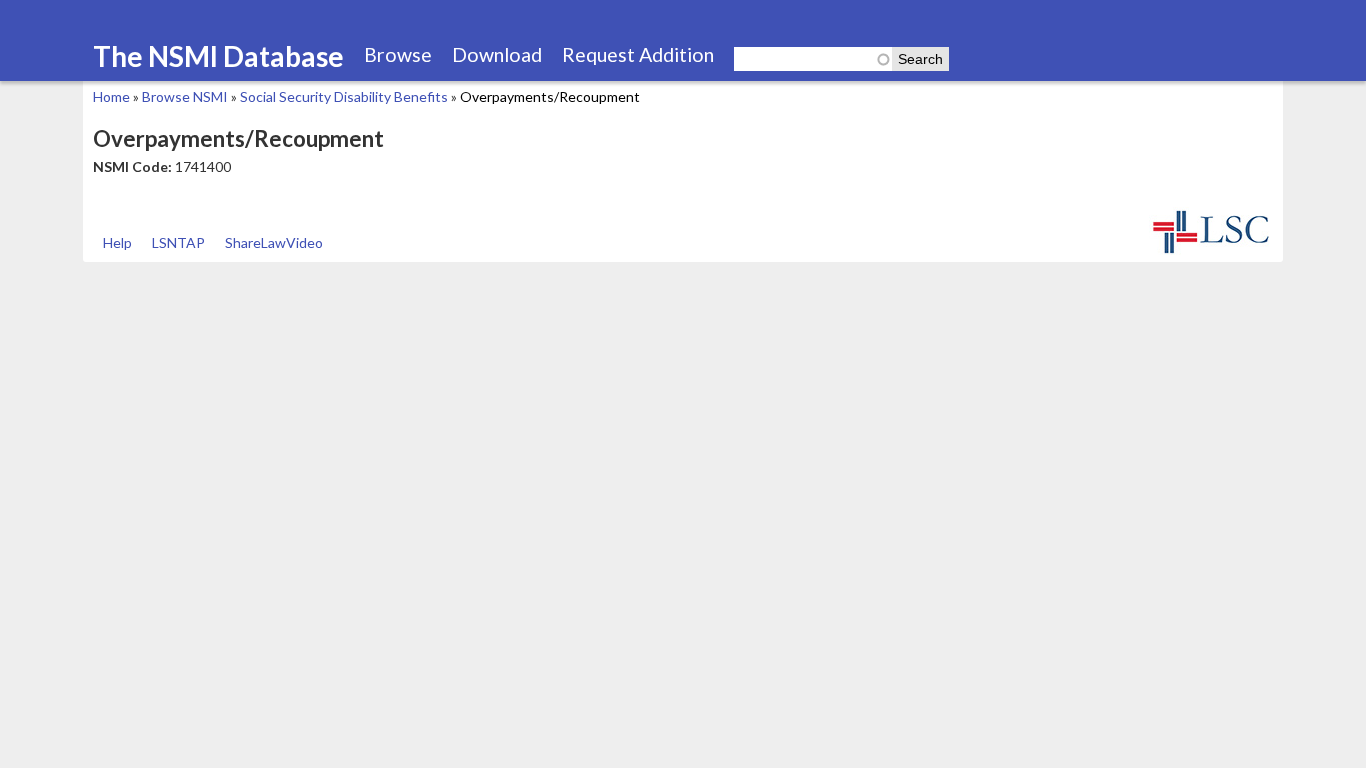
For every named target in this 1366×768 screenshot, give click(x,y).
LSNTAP (178, 242)
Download (497, 54)
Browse (398, 54)
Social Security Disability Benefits (344, 96)
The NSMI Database (218, 56)
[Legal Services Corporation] (1211, 251)
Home (111, 96)
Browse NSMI (185, 96)
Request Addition (638, 54)
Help (117, 242)
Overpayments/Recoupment (550, 96)
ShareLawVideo (274, 242)
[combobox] (813, 59)
